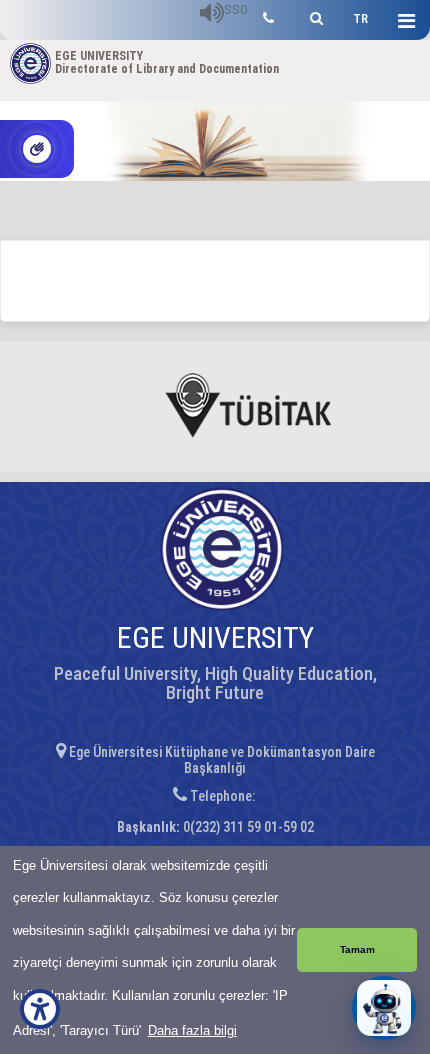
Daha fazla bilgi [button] (192, 1030)
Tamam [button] (357, 949)
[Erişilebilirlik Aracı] (40, 1009)
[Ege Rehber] (268, 15)
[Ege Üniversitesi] (313, 15)
